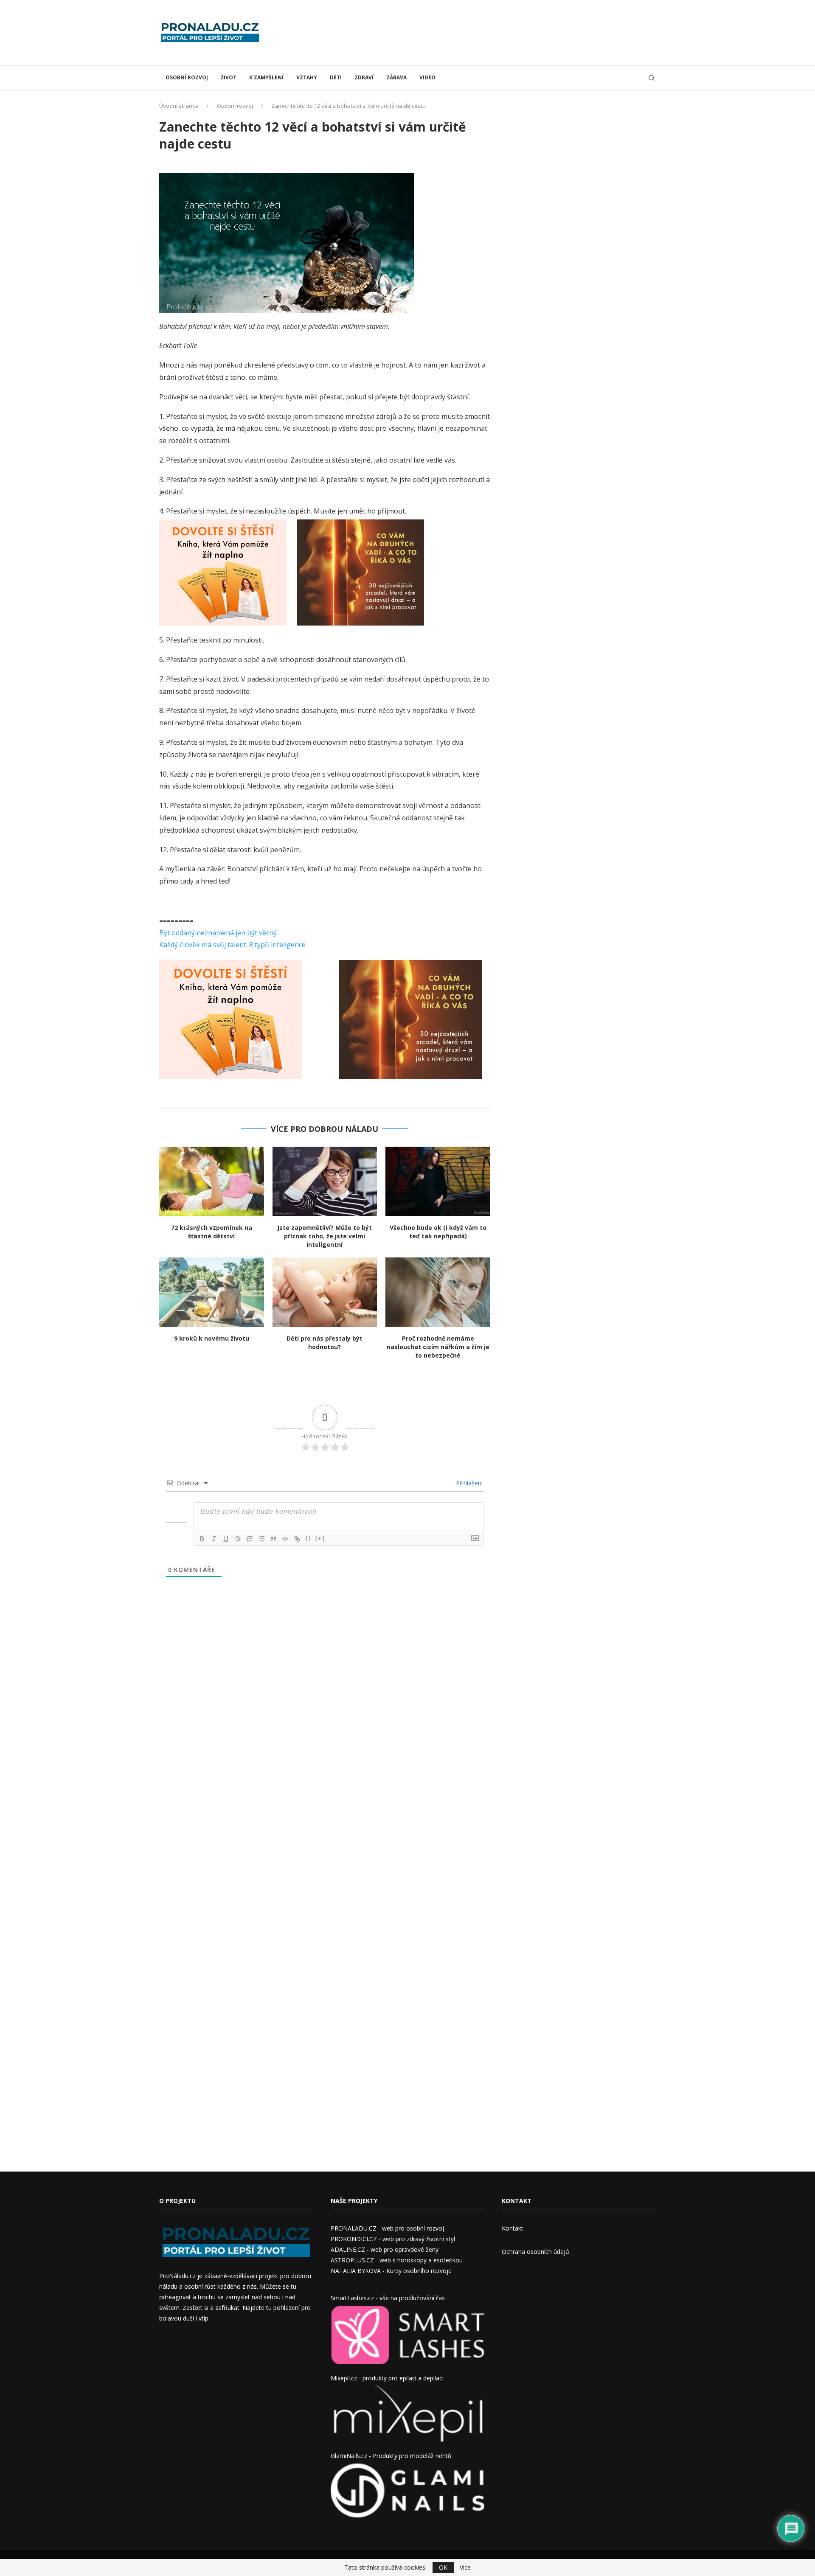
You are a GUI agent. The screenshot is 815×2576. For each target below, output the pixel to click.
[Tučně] (202, 1539)
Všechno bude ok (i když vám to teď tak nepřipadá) (438, 1232)
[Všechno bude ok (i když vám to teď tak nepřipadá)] (438, 1181)
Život (229, 77)
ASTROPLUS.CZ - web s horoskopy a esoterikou (397, 2260)
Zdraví (364, 77)
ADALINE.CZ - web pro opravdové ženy (385, 2249)
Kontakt (513, 2228)
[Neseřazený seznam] (261, 1539)
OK (443, 2567)
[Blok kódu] (285, 1539)
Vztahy (307, 77)
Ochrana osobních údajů (535, 2252)
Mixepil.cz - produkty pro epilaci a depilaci (387, 2378)
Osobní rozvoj (187, 77)
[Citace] (273, 1539)
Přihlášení (468, 1483)
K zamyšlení (266, 77)
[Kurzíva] (214, 1539)
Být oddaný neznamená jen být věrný (218, 933)
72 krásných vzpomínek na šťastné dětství (212, 1232)
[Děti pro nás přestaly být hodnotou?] (325, 1292)
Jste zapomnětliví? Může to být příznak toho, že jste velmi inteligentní (325, 1236)
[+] (320, 1538)
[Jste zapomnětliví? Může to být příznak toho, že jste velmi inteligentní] (325, 1181)
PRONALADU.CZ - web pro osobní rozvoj (387, 2228)
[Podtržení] (226, 1539)
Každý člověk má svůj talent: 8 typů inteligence (232, 945)
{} (308, 1538)
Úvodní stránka (179, 106)
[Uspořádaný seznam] (250, 1539)
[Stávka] (238, 1539)
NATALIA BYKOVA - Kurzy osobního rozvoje (391, 2271)
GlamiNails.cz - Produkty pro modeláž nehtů (391, 2456)
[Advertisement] (501, 32)
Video (427, 77)
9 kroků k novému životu (212, 1338)
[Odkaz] (297, 1539)
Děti (336, 77)
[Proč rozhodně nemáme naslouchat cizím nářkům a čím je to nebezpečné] (438, 1292)
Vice (465, 2568)
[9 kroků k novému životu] (212, 1292)
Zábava (396, 77)
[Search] (652, 78)
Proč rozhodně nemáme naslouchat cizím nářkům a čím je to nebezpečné (438, 1347)
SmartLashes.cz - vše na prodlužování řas (388, 2298)
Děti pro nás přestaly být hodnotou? (325, 1343)
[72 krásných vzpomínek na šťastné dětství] (212, 1181)
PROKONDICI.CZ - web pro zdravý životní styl (393, 2239)
